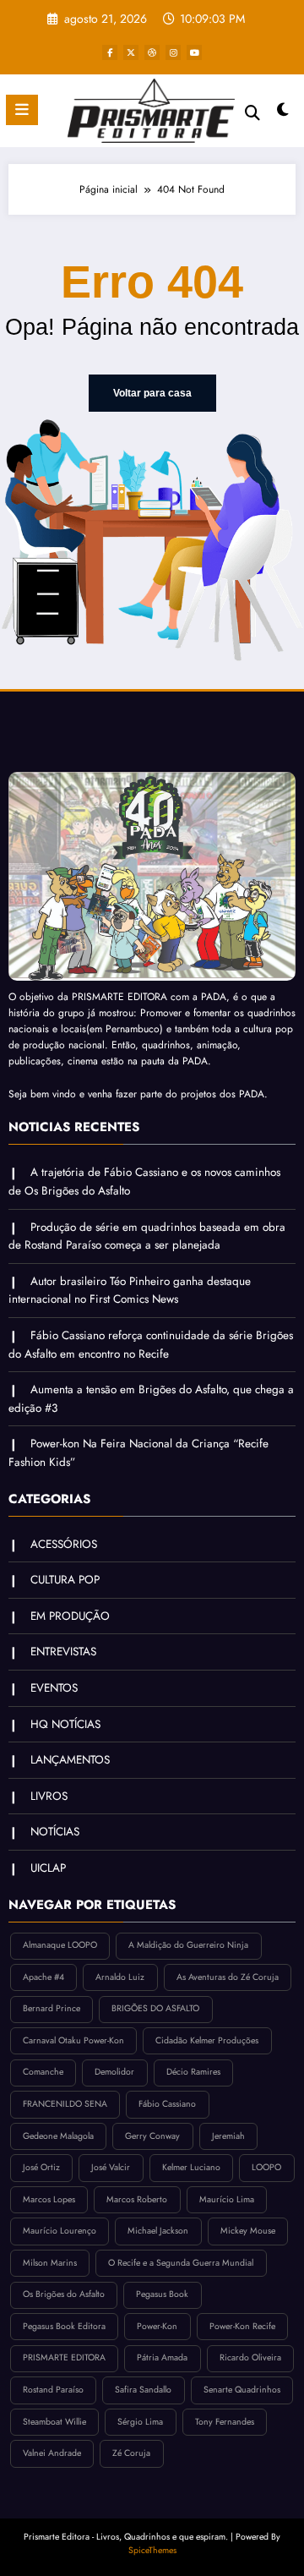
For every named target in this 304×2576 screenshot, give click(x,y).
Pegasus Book (162, 2294)
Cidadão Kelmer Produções (207, 2040)
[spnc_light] (283, 114)
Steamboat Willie (54, 2422)
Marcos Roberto (137, 2199)
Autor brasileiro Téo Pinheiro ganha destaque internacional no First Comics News (130, 1291)
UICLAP (48, 1868)
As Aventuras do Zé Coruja (228, 1977)
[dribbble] (152, 52)
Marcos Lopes (49, 2199)
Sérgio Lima (140, 2422)
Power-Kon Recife (242, 2326)
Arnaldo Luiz (120, 1977)
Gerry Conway (152, 2136)
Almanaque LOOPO (60, 1945)
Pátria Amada (162, 2357)
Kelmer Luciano (191, 2167)
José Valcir (111, 2167)
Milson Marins (50, 2263)
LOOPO (266, 2167)
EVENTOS (54, 1688)
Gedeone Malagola (58, 2136)
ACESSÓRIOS (64, 1544)
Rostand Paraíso (53, 2390)
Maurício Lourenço (60, 2231)
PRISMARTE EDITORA (64, 2357)
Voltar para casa (152, 393)
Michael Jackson (158, 2231)
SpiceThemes (152, 2550)
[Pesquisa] (252, 113)
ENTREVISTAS (63, 1652)
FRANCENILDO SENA (65, 2104)
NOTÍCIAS (55, 1832)
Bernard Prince (52, 2008)
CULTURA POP (65, 1580)
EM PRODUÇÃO (70, 1616)
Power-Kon (157, 2326)
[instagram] (173, 52)
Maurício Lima (227, 2199)
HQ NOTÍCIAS (65, 1724)
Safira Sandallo (143, 2390)
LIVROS (49, 1796)
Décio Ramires (193, 2072)
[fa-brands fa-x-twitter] (131, 52)
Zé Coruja (131, 2453)
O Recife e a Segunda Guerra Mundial (181, 2263)
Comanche (43, 2072)
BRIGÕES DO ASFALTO (155, 2008)
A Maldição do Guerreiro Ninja (188, 1945)
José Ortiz (41, 2167)
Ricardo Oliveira (250, 2357)
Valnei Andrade (52, 2453)
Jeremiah (228, 2136)
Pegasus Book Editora (64, 2326)
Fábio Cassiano (167, 2104)
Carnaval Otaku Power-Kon (73, 2040)
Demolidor (114, 2072)
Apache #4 (43, 1977)
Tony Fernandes (225, 2422)
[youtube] (194, 52)
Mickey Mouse (248, 2231)
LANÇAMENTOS (70, 1760)
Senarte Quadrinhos (242, 2390)
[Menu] (22, 110)
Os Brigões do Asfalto (64, 2294)
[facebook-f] (110, 52)
